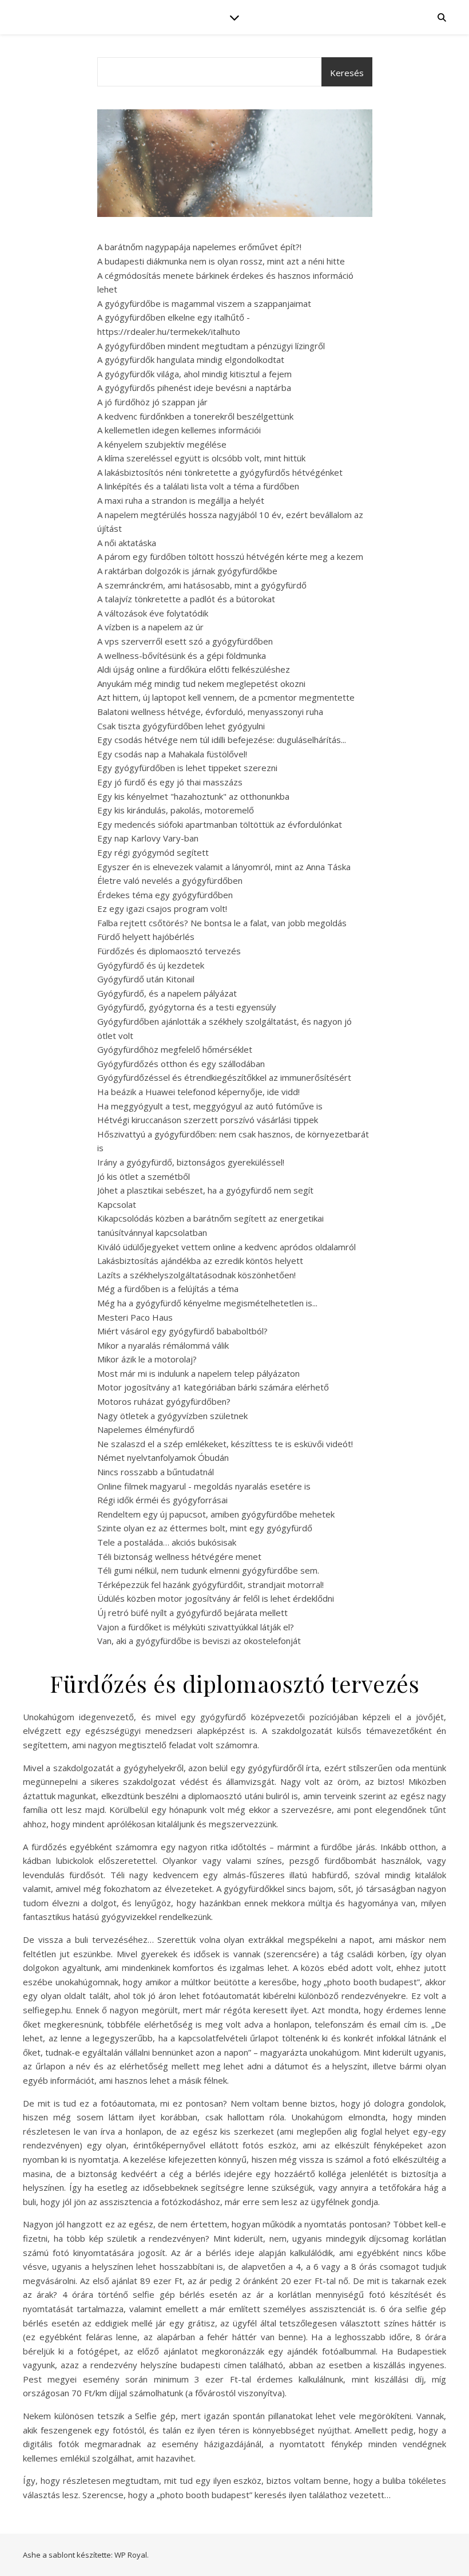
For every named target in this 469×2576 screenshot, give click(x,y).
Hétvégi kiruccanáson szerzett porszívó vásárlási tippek (208, 1120)
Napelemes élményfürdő (146, 1429)
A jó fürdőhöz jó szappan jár (152, 402)
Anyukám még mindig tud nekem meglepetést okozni (201, 683)
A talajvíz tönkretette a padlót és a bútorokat (186, 599)
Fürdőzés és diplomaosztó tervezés (169, 951)
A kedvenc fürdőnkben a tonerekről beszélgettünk (195, 416)
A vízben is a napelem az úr (150, 627)
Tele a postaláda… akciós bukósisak (167, 1542)
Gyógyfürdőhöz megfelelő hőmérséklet (175, 1049)
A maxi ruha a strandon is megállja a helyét (181, 500)
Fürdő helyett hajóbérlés (146, 937)
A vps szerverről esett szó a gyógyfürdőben (185, 641)
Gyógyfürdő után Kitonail (146, 979)
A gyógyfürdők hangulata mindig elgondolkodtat (191, 359)
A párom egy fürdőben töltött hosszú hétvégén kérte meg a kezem (230, 556)
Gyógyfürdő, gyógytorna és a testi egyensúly (187, 1007)
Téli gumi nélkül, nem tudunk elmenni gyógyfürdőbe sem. (208, 1570)
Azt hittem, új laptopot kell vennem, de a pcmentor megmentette (226, 697)
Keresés (347, 73)
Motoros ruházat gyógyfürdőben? (164, 1401)
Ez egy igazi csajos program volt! (162, 908)
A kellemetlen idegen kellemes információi (179, 430)
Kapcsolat (117, 1204)
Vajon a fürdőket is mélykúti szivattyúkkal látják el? (196, 1627)
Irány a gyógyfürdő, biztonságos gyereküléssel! (191, 1162)
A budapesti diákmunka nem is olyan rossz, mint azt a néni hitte (221, 261)
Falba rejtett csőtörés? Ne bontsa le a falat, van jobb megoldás (222, 923)
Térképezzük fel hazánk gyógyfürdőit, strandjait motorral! (210, 1585)
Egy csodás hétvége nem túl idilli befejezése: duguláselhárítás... (222, 740)
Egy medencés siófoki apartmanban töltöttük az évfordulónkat (220, 824)
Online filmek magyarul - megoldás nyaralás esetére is (204, 1486)
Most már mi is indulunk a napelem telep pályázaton (198, 1373)
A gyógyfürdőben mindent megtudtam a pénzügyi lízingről (211, 346)
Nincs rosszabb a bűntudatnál (156, 1472)
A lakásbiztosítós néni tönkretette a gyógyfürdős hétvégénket (220, 472)
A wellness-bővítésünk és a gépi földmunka (182, 655)
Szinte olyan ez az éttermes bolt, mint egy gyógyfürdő (205, 1528)
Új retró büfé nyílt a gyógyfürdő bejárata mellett (192, 1613)
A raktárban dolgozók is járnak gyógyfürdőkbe (187, 571)
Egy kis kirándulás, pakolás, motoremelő (176, 810)
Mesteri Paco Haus (135, 1317)
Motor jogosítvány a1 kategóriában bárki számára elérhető (213, 1387)
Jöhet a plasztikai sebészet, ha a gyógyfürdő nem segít (205, 1190)
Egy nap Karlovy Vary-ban (148, 838)
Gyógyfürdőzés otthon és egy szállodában (181, 1064)
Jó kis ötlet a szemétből (144, 1176)
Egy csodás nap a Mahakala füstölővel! (172, 754)
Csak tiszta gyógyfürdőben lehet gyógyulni (181, 726)
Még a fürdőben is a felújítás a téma (168, 1289)
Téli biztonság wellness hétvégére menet (179, 1556)
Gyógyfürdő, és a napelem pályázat (167, 993)
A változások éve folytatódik (153, 613)
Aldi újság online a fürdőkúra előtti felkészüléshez (194, 669)
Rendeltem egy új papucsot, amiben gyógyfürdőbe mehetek (216, 1514)
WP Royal (131, 2555)
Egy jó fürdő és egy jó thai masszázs (170, 782)
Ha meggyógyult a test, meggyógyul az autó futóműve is (210, 1106)
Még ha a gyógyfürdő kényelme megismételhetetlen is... (207, 1303)
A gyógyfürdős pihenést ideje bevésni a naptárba (194, 388)
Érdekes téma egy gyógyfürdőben (165, 895)
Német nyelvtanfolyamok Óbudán (163, 1457)
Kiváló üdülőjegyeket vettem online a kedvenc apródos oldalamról (226, 1247)
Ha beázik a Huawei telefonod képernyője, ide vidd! (198, 1092)
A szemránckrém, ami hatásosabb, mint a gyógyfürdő (202, 585)
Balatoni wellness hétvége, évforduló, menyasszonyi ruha (210, 712)
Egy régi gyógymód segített (153, 852)
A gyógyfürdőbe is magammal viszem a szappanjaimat (204, 303)
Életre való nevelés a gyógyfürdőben (170, 880)
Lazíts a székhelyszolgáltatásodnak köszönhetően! (196, 1275)
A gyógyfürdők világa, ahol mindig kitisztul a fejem (194, 374)
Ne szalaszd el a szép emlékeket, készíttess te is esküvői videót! (225, 1444)
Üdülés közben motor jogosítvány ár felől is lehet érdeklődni (216, 1598)
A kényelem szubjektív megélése (162, 444)
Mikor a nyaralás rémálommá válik (163, 1345)
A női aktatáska (127, 543)
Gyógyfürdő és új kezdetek (151, 965)
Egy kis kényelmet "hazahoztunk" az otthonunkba (193, 796)
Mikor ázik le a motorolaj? (147, 1359)
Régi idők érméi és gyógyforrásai (162, 1500)
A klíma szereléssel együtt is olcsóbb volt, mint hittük (201, 458)
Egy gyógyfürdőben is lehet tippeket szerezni (187, 768)
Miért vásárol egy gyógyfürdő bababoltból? (182, 1331)
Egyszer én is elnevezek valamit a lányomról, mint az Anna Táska (224, 867)
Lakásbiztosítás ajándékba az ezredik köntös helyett (200, 1261)
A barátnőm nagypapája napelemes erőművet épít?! (199, 247)
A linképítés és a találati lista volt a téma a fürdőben (198, 486)
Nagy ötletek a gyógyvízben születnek (172, 1416)
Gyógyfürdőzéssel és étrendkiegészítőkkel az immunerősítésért (224, 1077)
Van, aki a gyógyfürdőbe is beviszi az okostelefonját (199, 1641)
